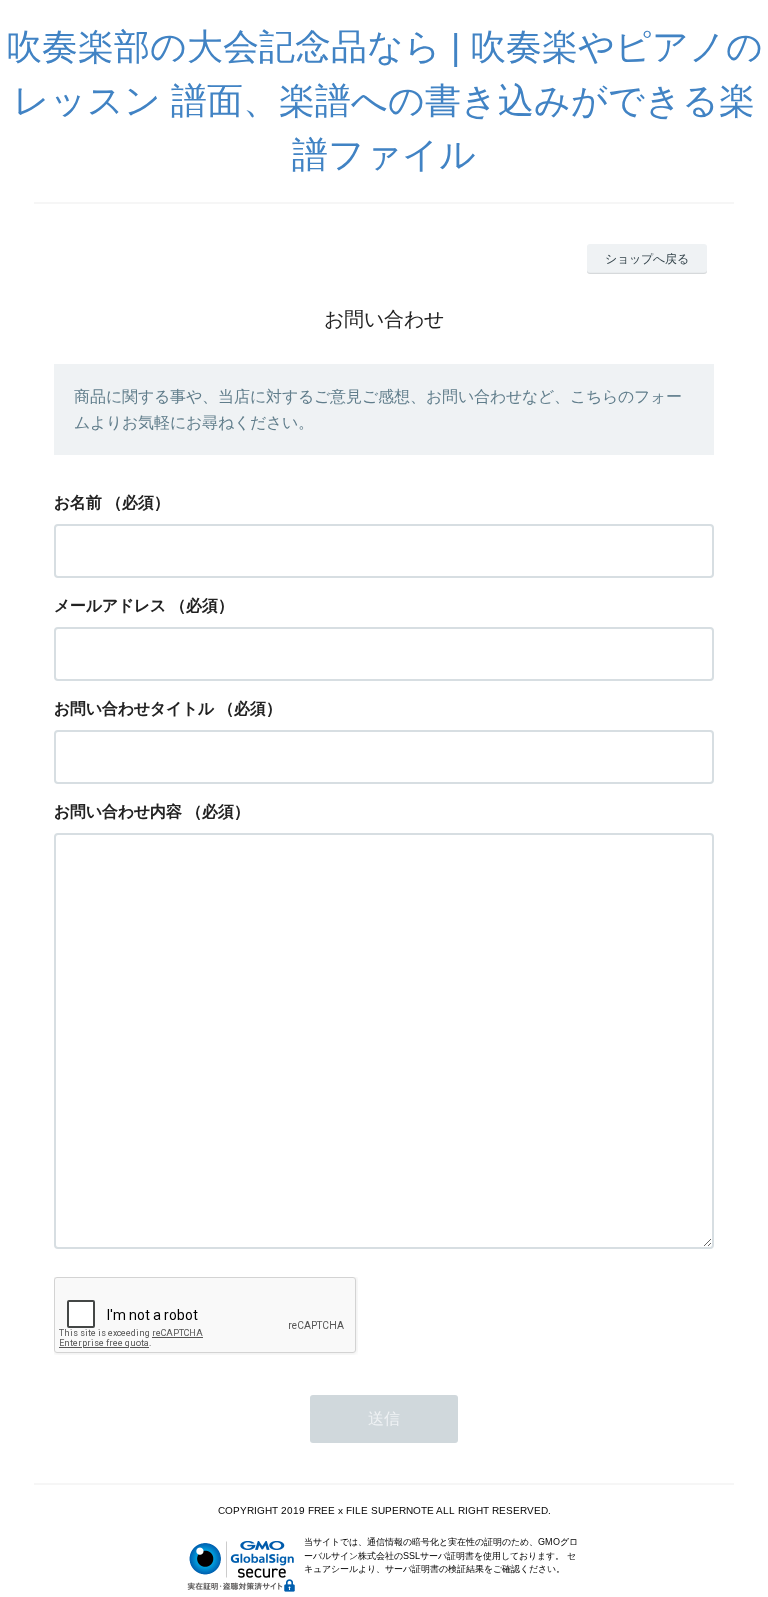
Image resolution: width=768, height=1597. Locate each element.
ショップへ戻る (647, 259)
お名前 (78, 502)
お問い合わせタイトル (134, 708)
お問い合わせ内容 (118, 811)
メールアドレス (110, 605)
